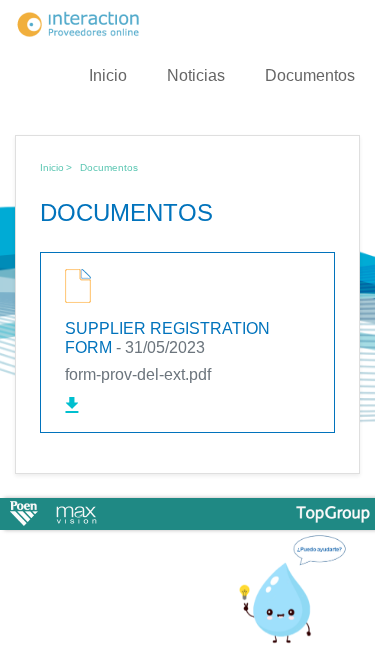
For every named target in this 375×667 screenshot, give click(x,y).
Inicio (108, 75)
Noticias (196, 75)
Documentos (310, 75)
